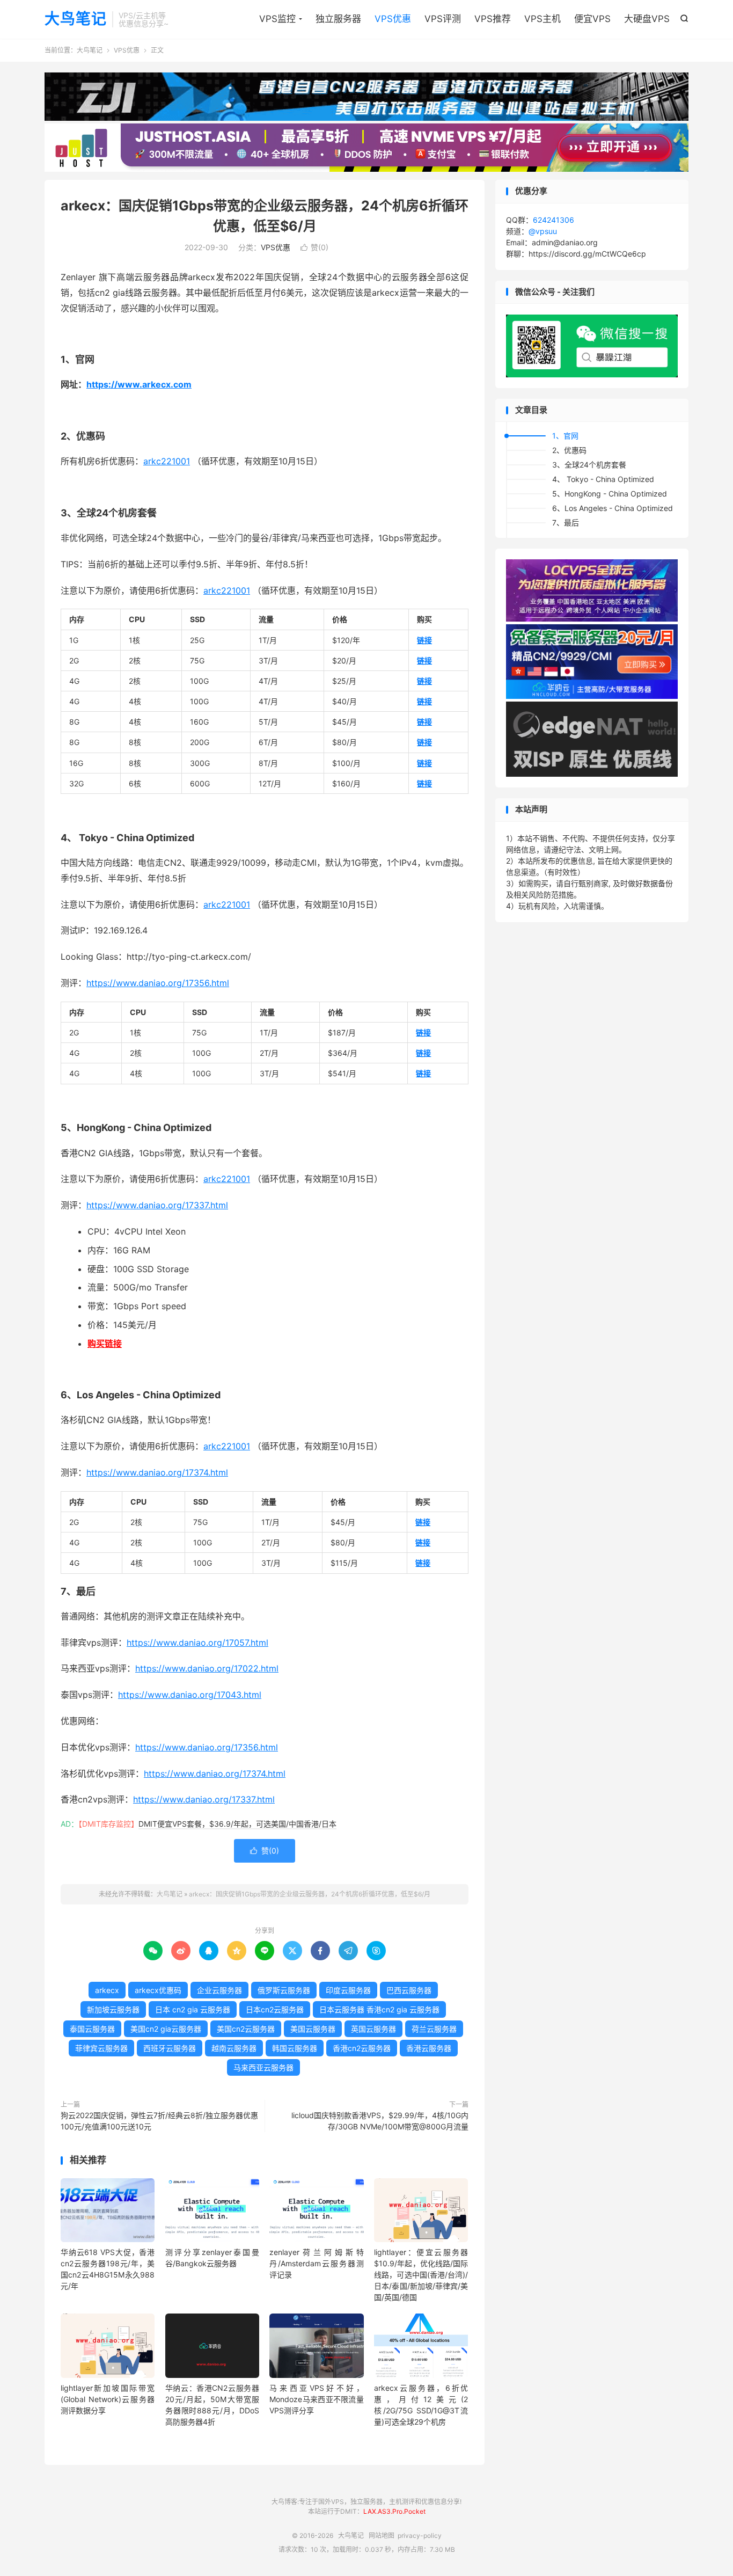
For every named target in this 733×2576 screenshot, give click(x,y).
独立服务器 (338, 19)
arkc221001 (167, 461)
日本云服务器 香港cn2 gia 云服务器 (379, 2009)
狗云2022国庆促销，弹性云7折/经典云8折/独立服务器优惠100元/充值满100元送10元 (159, 2121)
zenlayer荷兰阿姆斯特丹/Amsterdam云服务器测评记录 (316, 2263)
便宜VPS (592, 19)
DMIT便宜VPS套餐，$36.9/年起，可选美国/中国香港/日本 (237, 1824)
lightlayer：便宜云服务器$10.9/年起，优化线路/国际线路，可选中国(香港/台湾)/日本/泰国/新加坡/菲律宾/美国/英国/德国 (421, 2275)
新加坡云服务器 (113, 2009)
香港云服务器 (429, 2048)
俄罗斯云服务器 (284, 1990)
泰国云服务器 (92, 2029)
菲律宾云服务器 (101, 2048)
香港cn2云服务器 (362, 2048)
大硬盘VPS (647, 19)
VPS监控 (277, 19)
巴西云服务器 (409, 1990)
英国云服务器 (373, 2029)
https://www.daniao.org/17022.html (207, 1668)
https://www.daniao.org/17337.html (157, 1205)
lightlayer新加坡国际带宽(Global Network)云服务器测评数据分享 (108, 2399)
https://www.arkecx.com (139, 384)
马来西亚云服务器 (263, 2067)
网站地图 (382, 2535)
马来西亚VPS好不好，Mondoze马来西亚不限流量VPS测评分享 (316, 2399)
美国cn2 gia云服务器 (166, 2029)
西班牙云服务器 (170, 2048)
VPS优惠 (393, 19)
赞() (314, 247)
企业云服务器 (219, 1990)
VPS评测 (443, 19)
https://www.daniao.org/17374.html (157, 1472)
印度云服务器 (348, 1990)
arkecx (107, 1990)
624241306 (554, 220)
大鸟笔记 (76, 19)
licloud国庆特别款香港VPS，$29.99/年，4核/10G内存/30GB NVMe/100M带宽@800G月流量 (380, 2121)
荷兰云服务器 (434, 2029)
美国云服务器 (313, 2029)
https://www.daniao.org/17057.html (197, 1643)
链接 (424, 640)
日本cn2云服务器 (275, 2009)
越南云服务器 (234, 2048)
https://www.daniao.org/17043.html (190, 1695)
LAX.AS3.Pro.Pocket (394, 2511)
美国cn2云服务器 (246, 2029)
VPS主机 (543, 19)
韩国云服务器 (295, 2048)
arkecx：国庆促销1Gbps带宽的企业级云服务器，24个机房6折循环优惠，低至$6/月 (310, 1894)
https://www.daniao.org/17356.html (158, 983)
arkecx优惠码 (158, 1990)
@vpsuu (543, 231)
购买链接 (105, 1344)
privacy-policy (420, 2535)
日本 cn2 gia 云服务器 (193, 2009)
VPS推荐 (493, 19)
